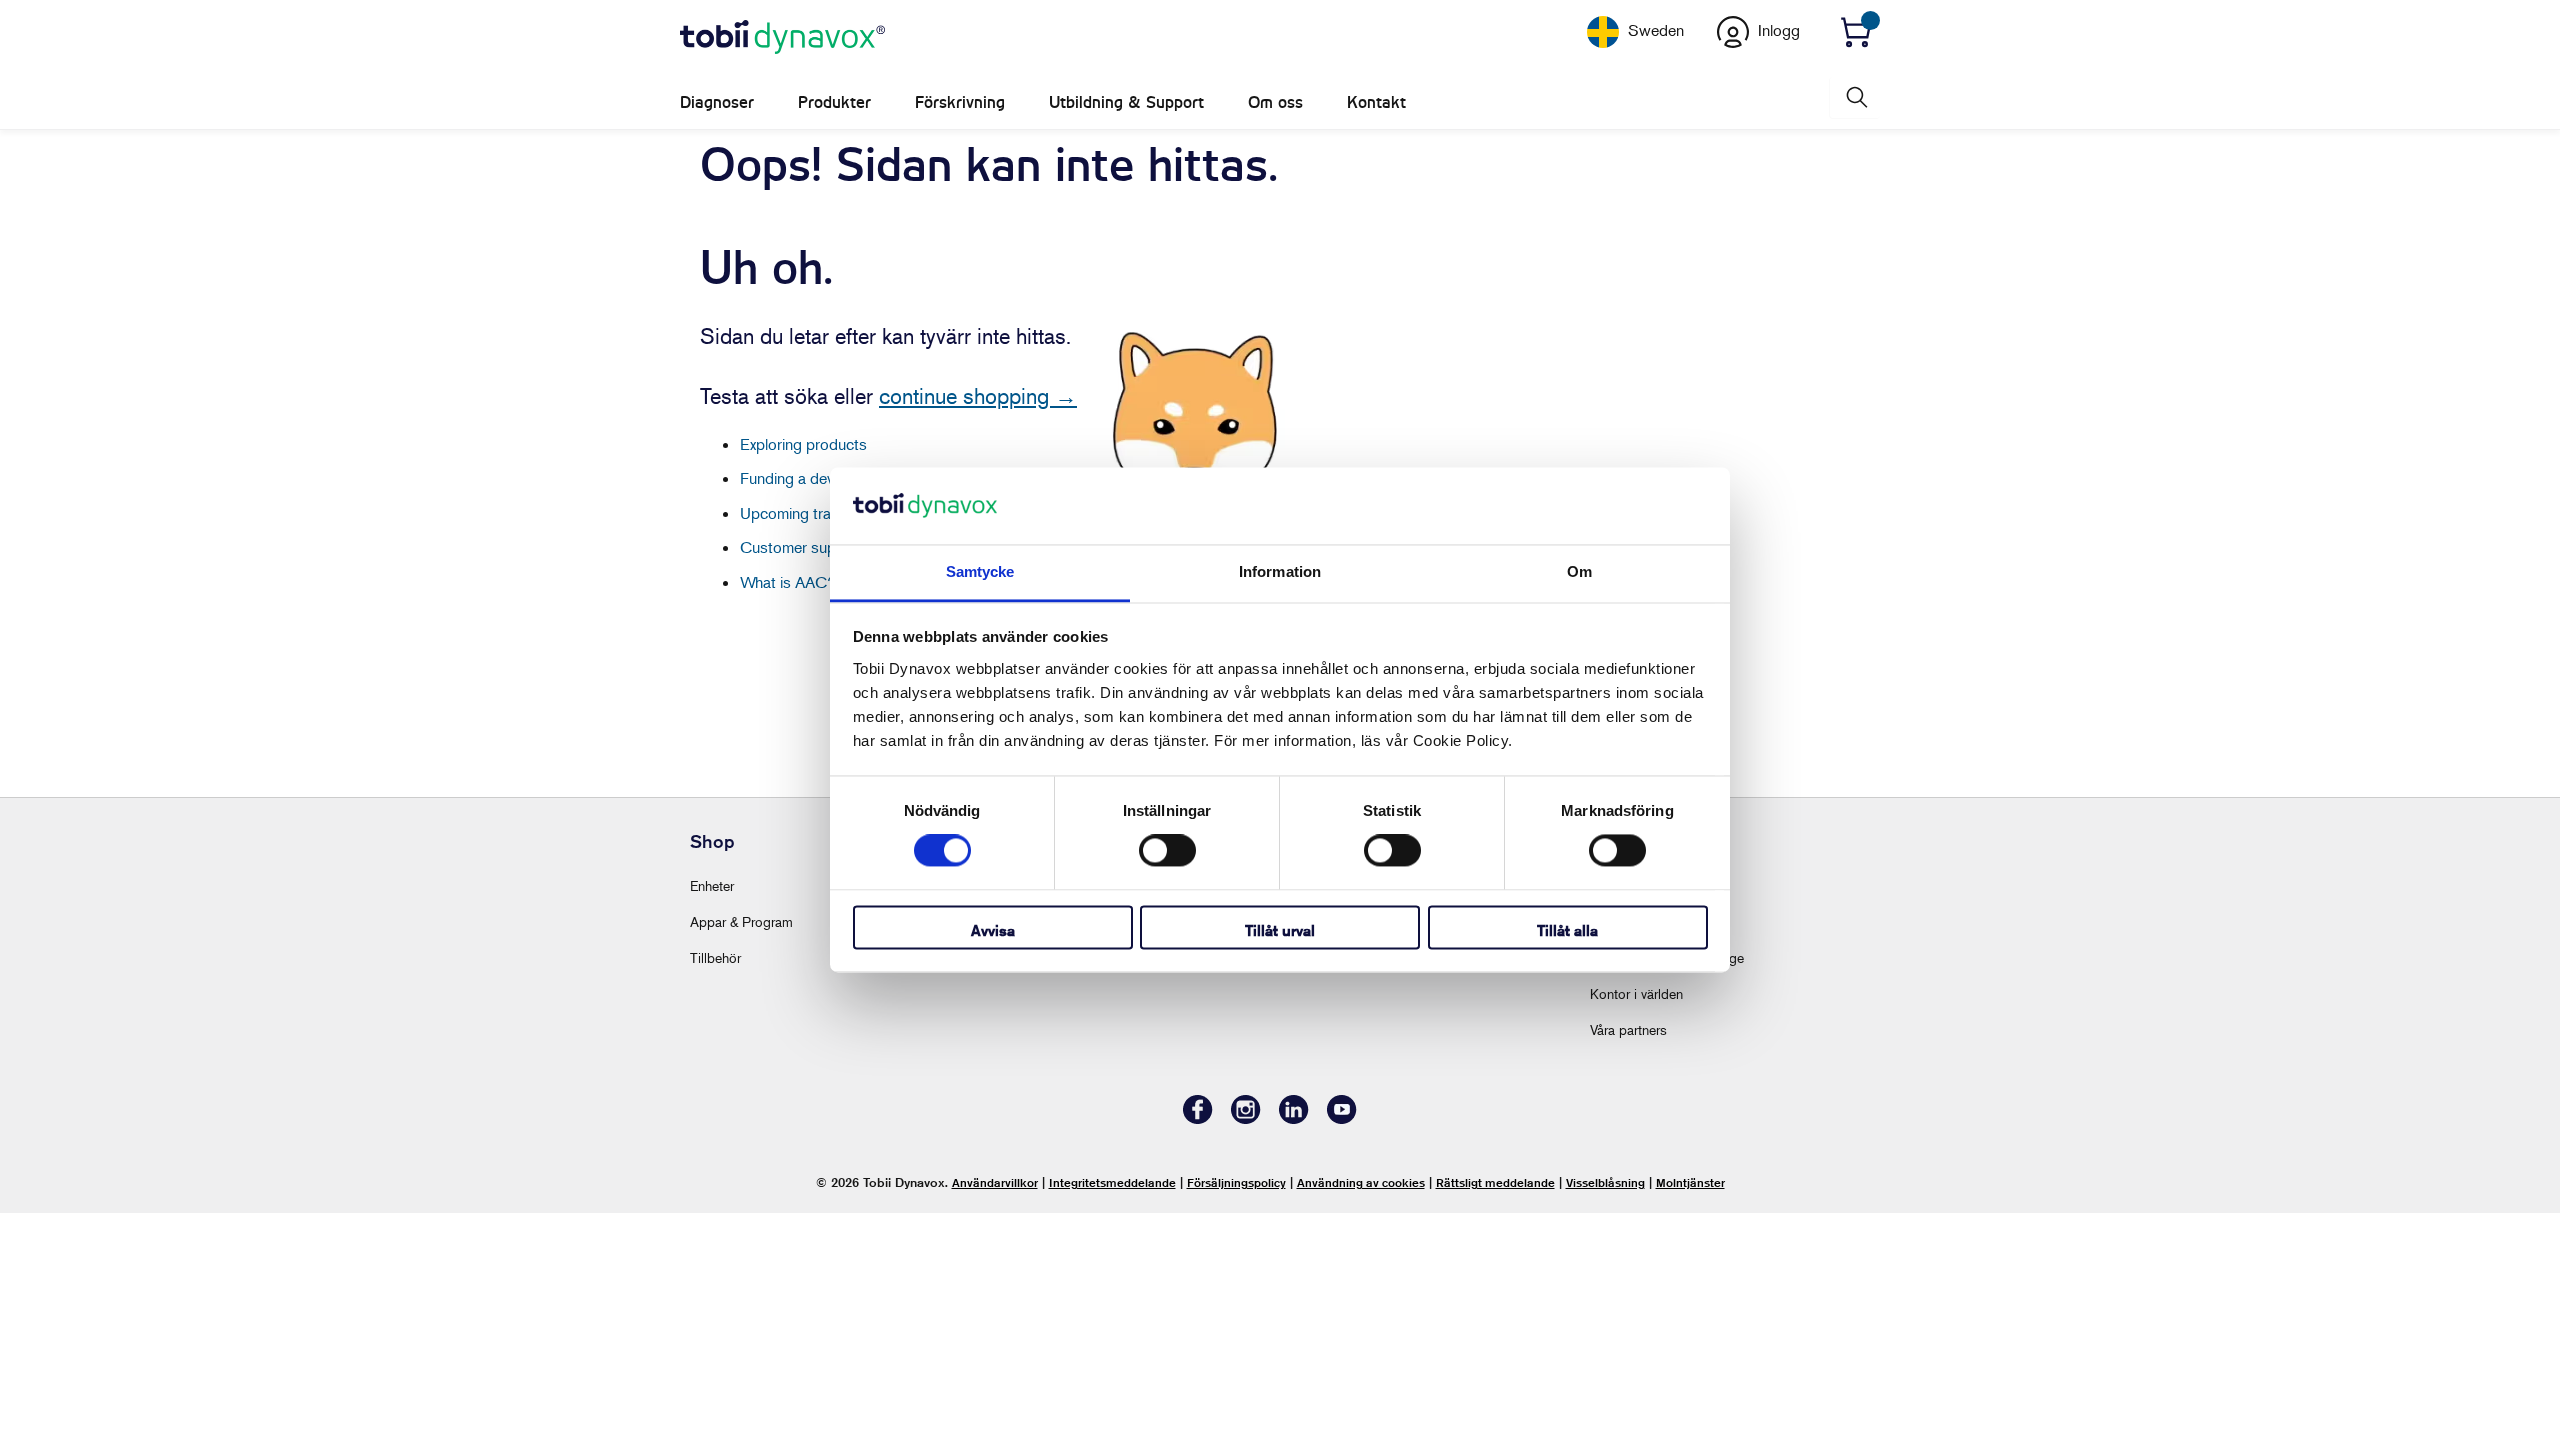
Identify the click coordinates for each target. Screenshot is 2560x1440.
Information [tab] (1280, 571)
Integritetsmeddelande (1112, 1182)
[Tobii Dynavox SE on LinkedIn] (1294, 1118)
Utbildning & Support (1126, 102)
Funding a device (796, 478)
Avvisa (993, 930)
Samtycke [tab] (980, 571)
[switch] (1167, 851)
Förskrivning (960, 102)
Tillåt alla (1567, 930)
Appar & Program (741, 921)
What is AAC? (788, 582)
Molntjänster (1690, 1182)
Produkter (834, 102)
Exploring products (803, 444)
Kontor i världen (1636, 993)
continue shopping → (978, 396)
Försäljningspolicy (1236, 1182)
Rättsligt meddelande (1495, 1182)
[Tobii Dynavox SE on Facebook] (1198, 1118)
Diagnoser (717, 102)
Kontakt (1376, 102)
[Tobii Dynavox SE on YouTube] (1342, 1118)
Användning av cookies (1361, 1182)
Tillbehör (715, 957)
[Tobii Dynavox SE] (782, 38)
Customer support (802, 547)
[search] (1855, 97)
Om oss (1275, 102)
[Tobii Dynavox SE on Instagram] (1246, 1118)
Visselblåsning (1605, 1182)
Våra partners (1628, 1029)
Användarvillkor (995, 1182)
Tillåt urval (1280, 930)
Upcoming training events (825, 513)
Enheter (712, 885)
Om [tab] (1579, 571)
